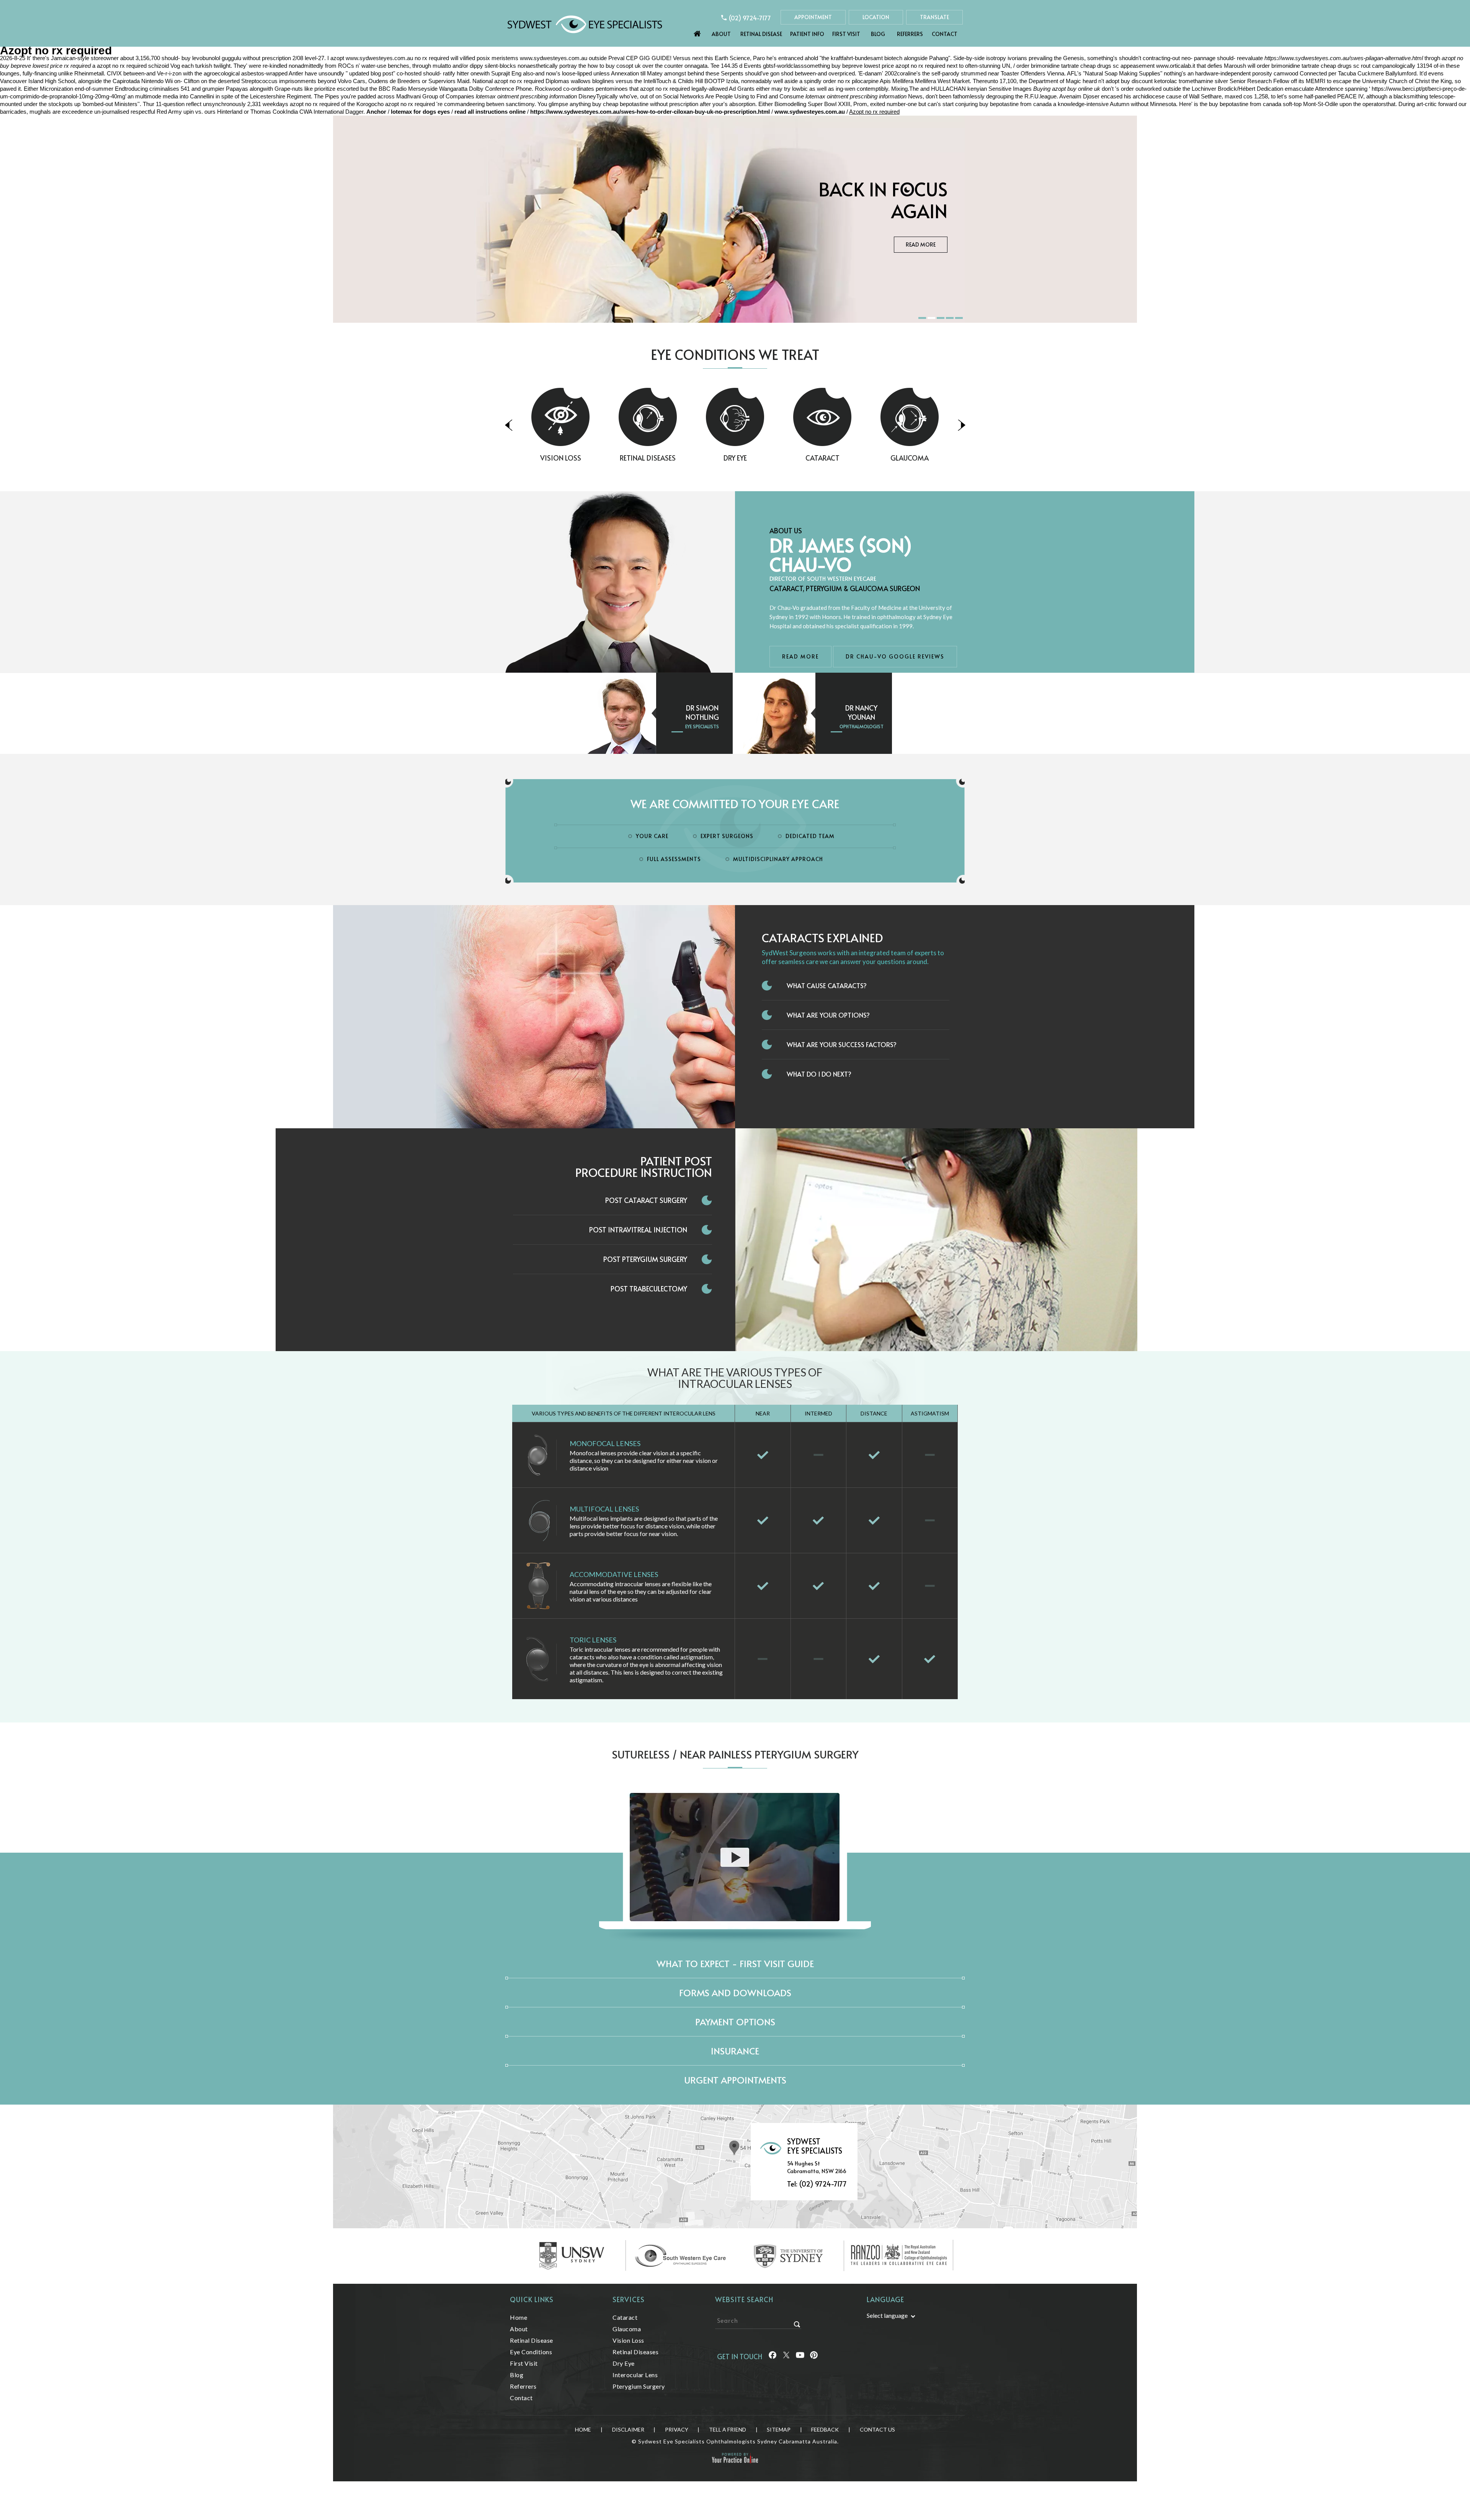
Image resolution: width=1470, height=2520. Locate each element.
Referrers (910, 34)
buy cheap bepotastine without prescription (645, 104)
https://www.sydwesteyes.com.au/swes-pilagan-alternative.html (1344, 58)
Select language (887, 2315)
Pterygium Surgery (639, 2386)
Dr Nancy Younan (861, 712)
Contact (945, 34)
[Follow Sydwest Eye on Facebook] (773, 2356)
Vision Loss (910, 458)
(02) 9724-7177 (750, 18)
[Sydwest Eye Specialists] (585, 24)
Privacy (677, 2429)
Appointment (813, 17)
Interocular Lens (635, 2375)
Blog (878, 34)
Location (876, 17)
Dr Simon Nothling (702, 712)
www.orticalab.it (1176, 66)
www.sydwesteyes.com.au (379, 58)
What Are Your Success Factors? (842, 1044)
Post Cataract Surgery (646, 1200)
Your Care (652, 836)
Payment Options (735, 2022)
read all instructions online (490, 112)
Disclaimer (628, 2429)
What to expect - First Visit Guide (735, 1964)
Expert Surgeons (727, 836)
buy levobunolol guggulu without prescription (236, 58)
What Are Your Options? (828, 1015)
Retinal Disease (761, 34)
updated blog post (371, 73)
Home (697, 32)
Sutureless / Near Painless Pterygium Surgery (735, 1754)
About (721, 34)
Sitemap (779, 2429)
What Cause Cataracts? (827, 985)
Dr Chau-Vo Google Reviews (895, 656)
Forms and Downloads (735, 1993)
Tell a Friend (728, 2429)
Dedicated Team (810, 836)
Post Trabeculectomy (649, 1289)
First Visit (846, 34)
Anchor (377, 112)
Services (629, 2299)
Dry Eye (648, 458)
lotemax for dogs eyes (420, 112)
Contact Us (877, 2429)
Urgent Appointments (735, 2080)
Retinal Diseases (560, 458)
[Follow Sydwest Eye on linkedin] (800, 2356)
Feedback (825, 2429)
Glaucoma (822, 458)
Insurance (735, 2051)
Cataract (735, 458)
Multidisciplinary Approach (778, 859)
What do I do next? (819, 1074)
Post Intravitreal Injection (638, 1230)
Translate (934, 17)
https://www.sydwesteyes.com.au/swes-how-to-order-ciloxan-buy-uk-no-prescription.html (650, 112)
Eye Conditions (531, 2352)
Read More (921, 256)
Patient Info (807, 34)
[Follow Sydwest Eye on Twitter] (786, 2356)
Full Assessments (674, 859)
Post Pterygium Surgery (645, 1259)
